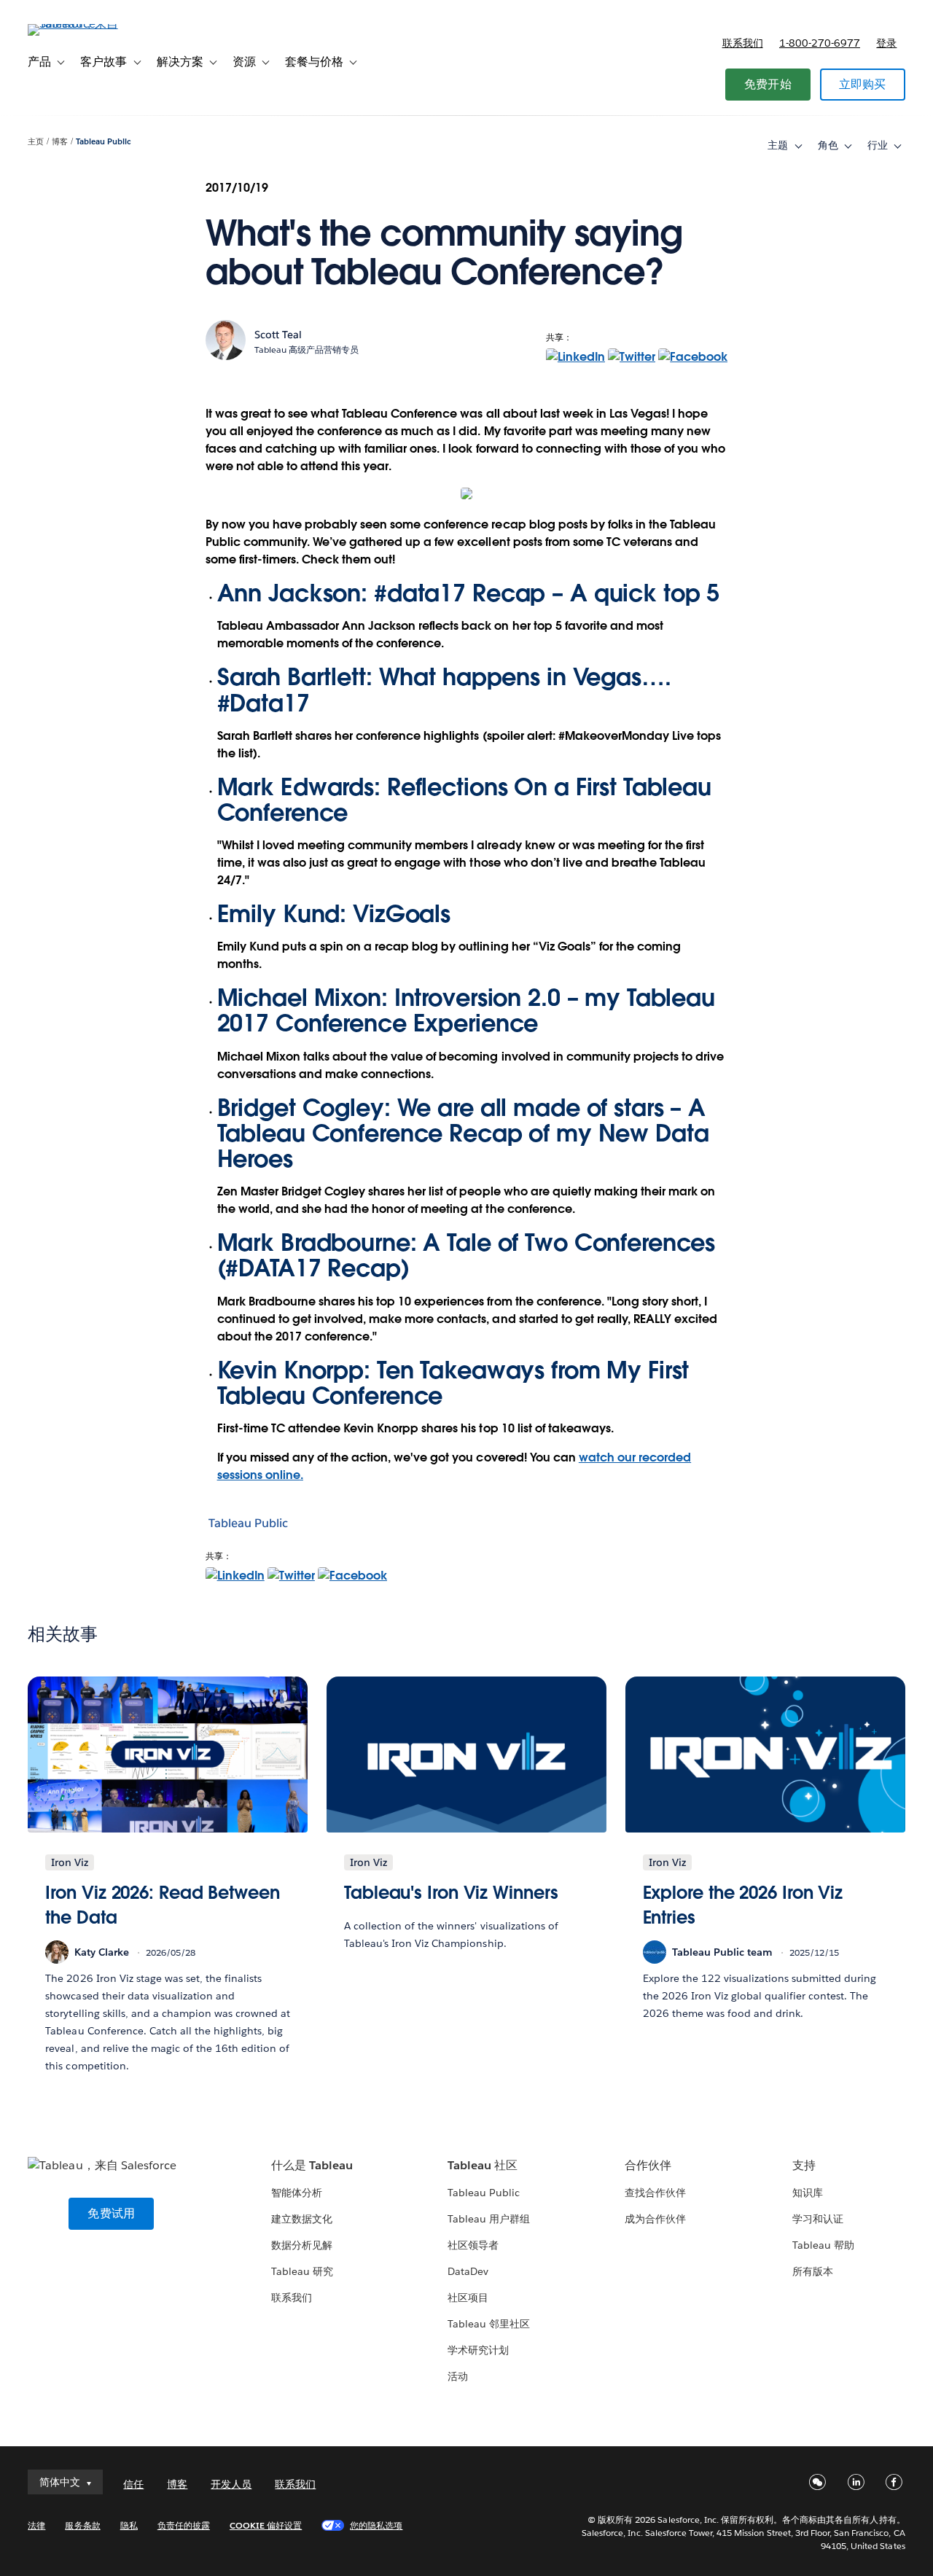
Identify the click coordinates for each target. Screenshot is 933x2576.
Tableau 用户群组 (489, 2219)
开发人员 (231, 2484)
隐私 (129, 2525)
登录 (886, 43)
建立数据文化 (302, 2219)
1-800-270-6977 (820, 43)
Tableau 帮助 (823, 2245)
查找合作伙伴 (655, 2193)
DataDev (468, 2271)
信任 (133, 2484)
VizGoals (402, 914)
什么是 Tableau (312, 2165)
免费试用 (111, 2213)
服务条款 (82, 2525)
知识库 (808, 2193)
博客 (60, 142)
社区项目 (468, 2298)
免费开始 (768, 84)
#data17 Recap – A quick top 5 (547, 593)
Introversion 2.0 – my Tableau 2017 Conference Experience (466, 1010)
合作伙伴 (648, 2165)
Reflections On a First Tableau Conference (464, 800)
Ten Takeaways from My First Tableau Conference (453, 1383)
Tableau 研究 (302, 2271)
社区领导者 (473, 2245)
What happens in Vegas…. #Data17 (444, 690)
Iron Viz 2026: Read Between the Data (162, 1905)
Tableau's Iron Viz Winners (451, 1893)
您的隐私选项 (376, 2525)
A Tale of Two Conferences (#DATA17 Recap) (466, 1255)
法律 (36, 2525)
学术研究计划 (478, 2350)
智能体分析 (297, 2193)
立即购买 (863, 84)
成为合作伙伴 (655, 2219)
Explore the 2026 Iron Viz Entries (743, 1905)
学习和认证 (818, 2219)
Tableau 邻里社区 (489, 2324)
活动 (458, 2376)
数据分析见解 (302, 2245)
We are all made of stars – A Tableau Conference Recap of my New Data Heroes (463, 1133)
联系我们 (743, 43)
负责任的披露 (184, 2525)
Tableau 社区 (483, 2165)
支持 (804, 2165)
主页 (36, 142)
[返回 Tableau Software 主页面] (82, 24)
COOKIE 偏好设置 (266, 2525)
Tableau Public (104, 142)
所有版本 (813, 2271)
